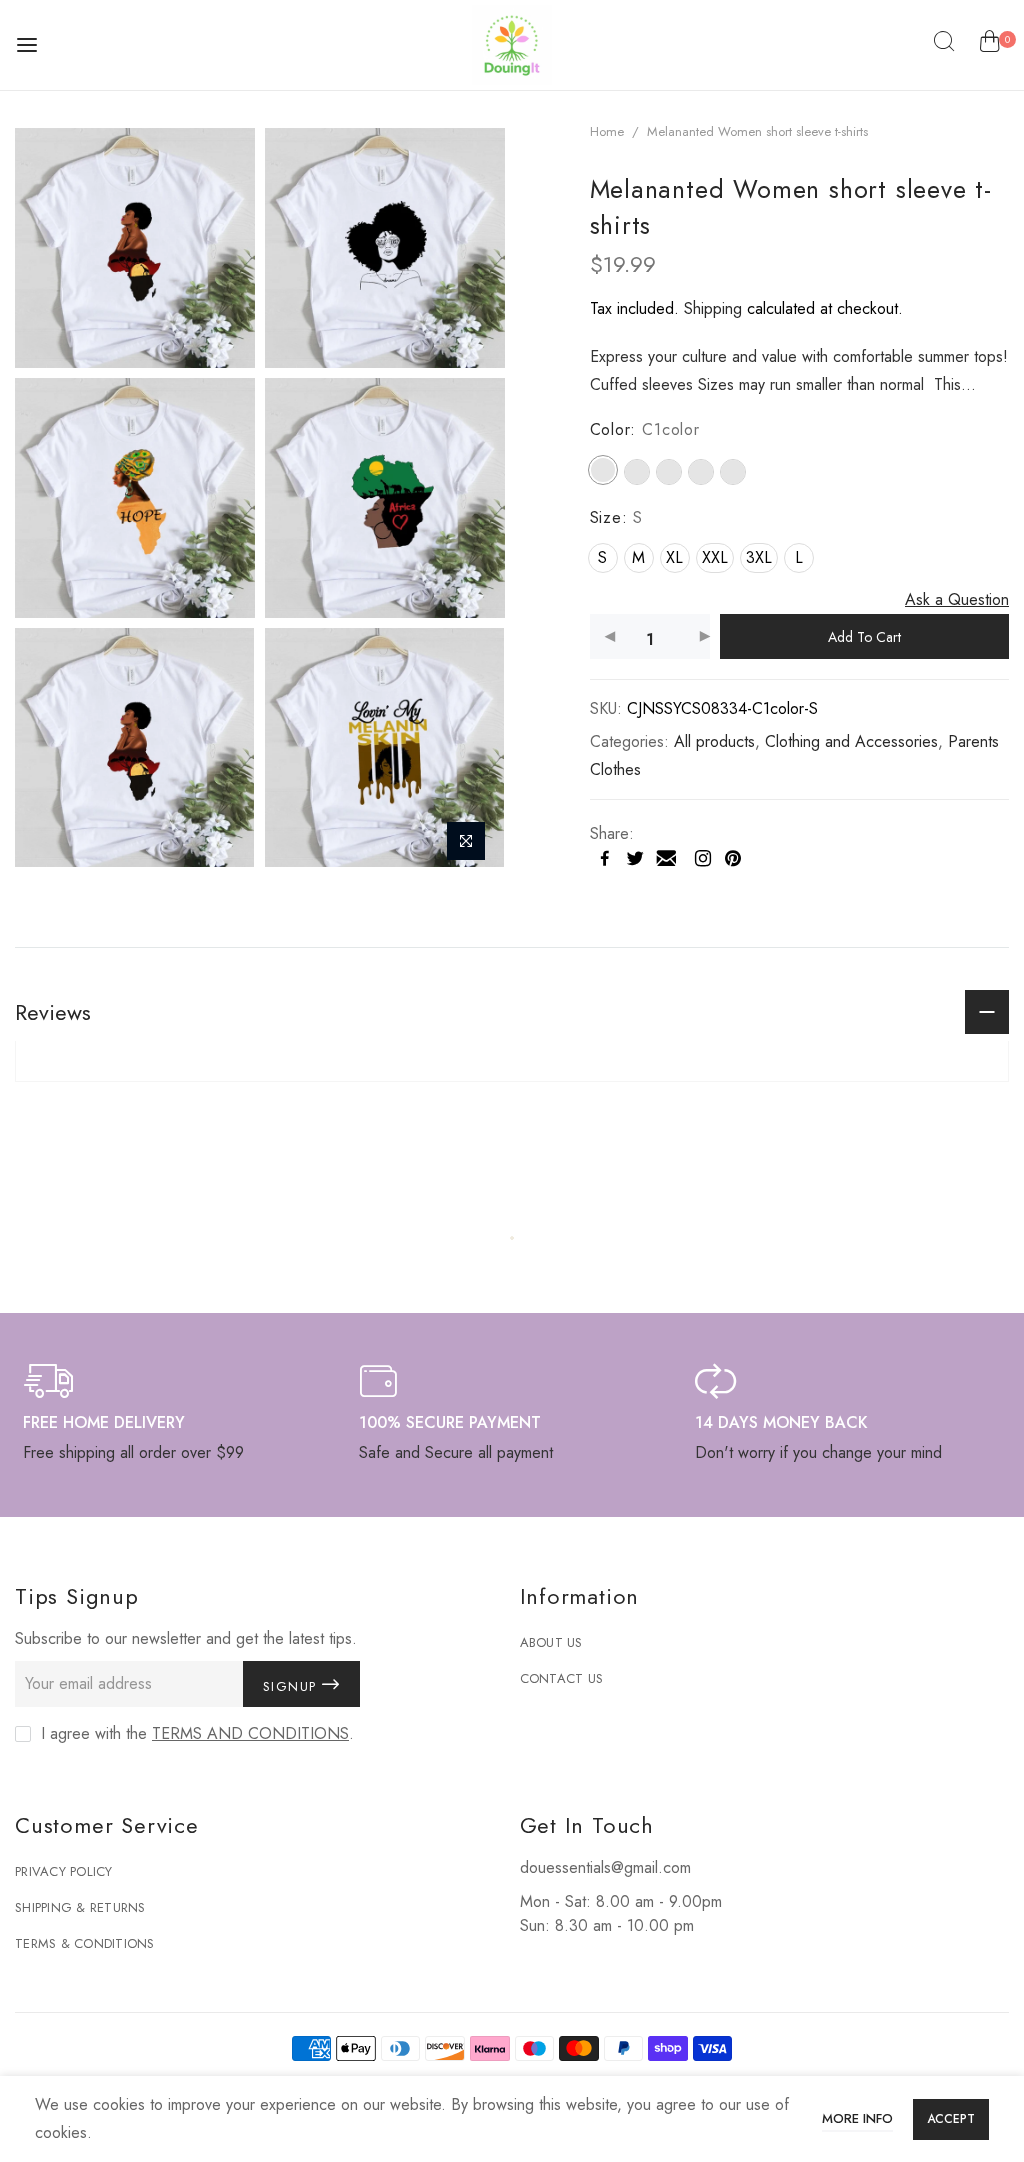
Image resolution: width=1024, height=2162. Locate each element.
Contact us (562, 1678)
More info (857, 2118)
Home (607, 131)
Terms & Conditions (85, 1943)
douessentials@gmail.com (605, 1867)
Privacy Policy (64, 1871)
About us (551, 1642)
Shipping (713, 308)
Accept (951, 2119)
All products (714, 741)
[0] (989, 45)
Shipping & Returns (80, 1907)
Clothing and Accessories (851, 741)
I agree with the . (197, 1733)
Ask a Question (957, 599)
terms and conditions (250, 1733)
